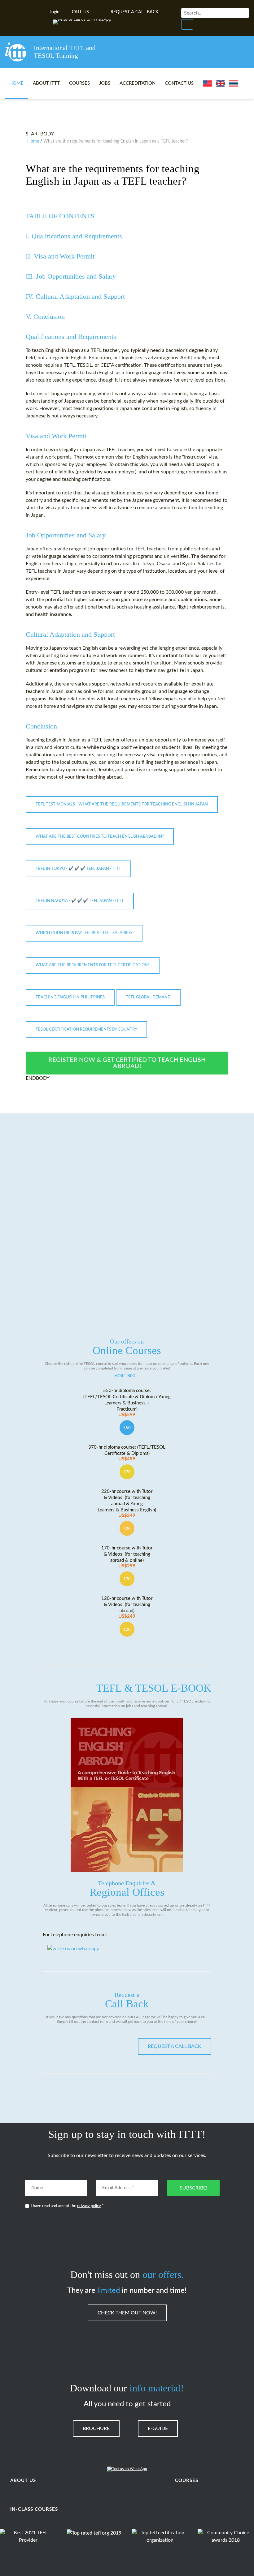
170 (127, 1579)
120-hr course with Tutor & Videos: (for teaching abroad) (127, 1607)
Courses (79, 83)
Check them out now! (127, 2313)
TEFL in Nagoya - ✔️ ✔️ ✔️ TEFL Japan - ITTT (80, 901)
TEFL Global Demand (148, 997)
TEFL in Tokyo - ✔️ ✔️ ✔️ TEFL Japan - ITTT (78, 869)
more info (125, 1376)
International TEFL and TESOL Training (65, 52)
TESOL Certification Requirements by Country (86, 1030)
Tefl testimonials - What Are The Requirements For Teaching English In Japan (122, 804)
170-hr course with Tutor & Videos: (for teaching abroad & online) (127, 1557)
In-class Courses (34, 2509)
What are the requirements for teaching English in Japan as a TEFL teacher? (113, 175)
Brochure (96, 2429)
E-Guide (158, 2429)
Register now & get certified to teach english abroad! (127, 1063)
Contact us (179, 83)
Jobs (105, 83)
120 (127, 1630)
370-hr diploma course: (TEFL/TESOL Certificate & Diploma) (127, 1453)
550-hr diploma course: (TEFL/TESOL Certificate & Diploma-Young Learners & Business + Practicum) (127, 1403)
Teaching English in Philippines (70, 997)
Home (16, 83)
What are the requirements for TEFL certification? (93, 965)
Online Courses (127, 1347)
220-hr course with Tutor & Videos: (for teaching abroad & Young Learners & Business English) (127, 1504)
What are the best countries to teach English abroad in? (100, 837)
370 (127, 1472)
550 (127, 1428)
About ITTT (46, 83)
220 (127, 1529)
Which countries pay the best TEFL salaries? (84, 933)
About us (23, 2481)
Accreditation (138, 83)
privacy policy (89, 2206)
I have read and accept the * (67, 2206)
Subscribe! (193, 2188)
